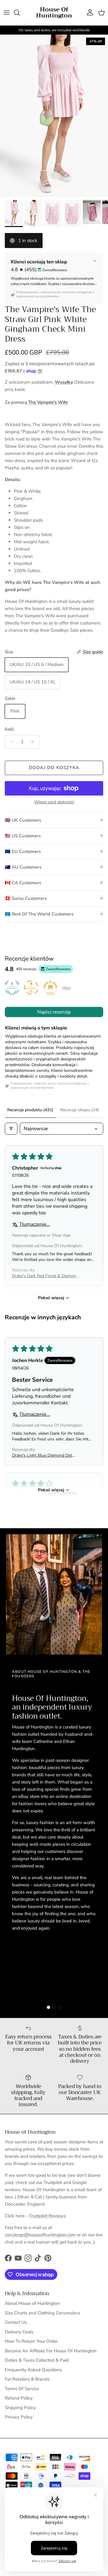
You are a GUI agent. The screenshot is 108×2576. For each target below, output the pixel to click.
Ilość (9, 729)
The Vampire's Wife (48, 402)
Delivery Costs (19, 2332)
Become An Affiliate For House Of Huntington (51, 2351)
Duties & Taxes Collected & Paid (37, 2360)
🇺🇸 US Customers (23, 836)
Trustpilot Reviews (47, 2216)
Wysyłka (64, 382)
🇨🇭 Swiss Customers (26, 898)
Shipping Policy (20, 2408)
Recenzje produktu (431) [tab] (30, 1110)
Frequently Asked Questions (33, 2370)
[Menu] (7, 13)
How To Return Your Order (31, 2341)
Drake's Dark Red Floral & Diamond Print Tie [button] (45, 1276)
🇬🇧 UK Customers (23, 820)
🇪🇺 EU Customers (23, 851)
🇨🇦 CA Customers (23, 883)
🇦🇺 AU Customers (23, 867)
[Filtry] (11, 1129)
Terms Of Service (22, 2389)
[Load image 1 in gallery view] (54, 116)
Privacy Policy (19, 2417)
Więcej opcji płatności (54, 802)
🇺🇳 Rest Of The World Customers (39, 914)
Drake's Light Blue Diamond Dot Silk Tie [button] (42, 1455)
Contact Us (16, 2322)
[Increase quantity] (34, 742)
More (66, 988)
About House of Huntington (32, 2303)
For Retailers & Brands (27, 2379)
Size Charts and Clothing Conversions (42, 2313)
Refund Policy (19, 2398)
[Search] (20, 13)
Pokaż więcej (51, 1298)
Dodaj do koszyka (54, 768)
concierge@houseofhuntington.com (40, 2235)
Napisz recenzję (54, 1012)
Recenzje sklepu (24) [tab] (79, 1110)
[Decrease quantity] (10, 742)
